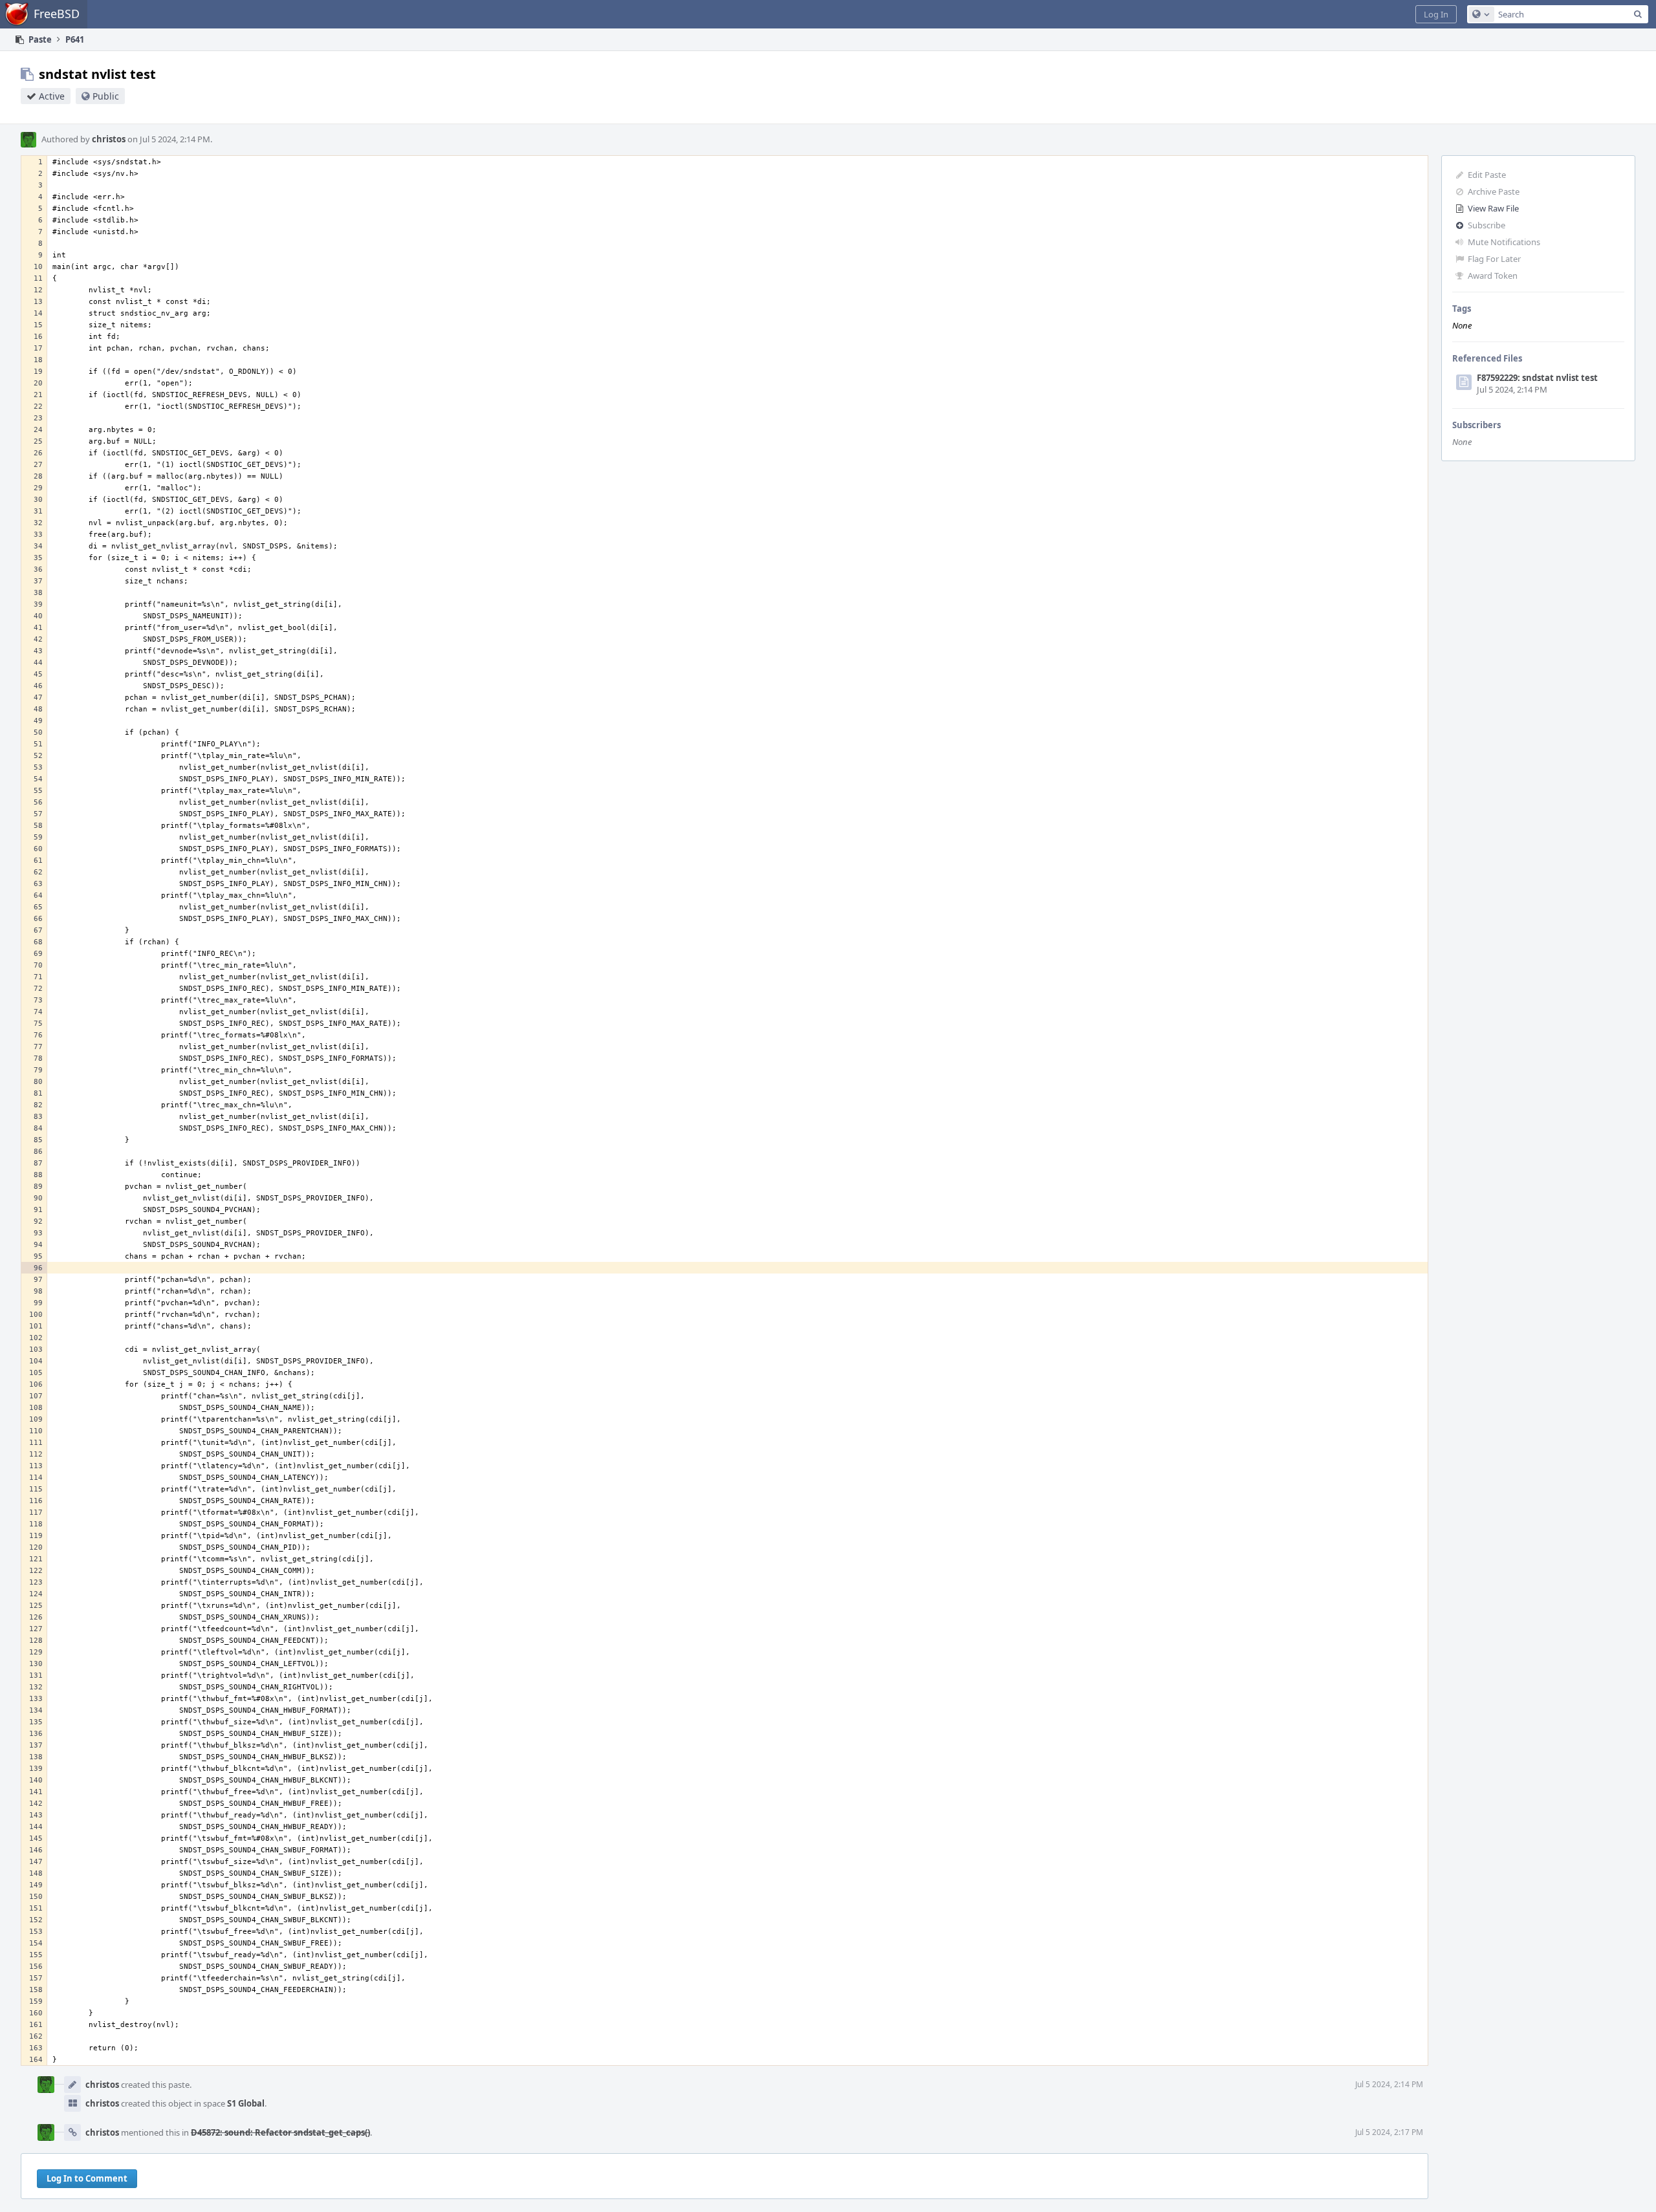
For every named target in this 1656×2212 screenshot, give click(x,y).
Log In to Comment (87, 2178)
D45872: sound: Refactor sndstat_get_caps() (280, 2132)
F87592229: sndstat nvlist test (1537, 378)
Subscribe (1487, 225)
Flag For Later (1494, 259)
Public (106, 96)
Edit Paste (1487, 175)
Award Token (1493, 276)
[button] (1436, 14)
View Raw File (1493, 208)
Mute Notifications (1504, 242)
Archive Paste (1494, 191)
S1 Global (246, 2103)
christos (109, 139)
